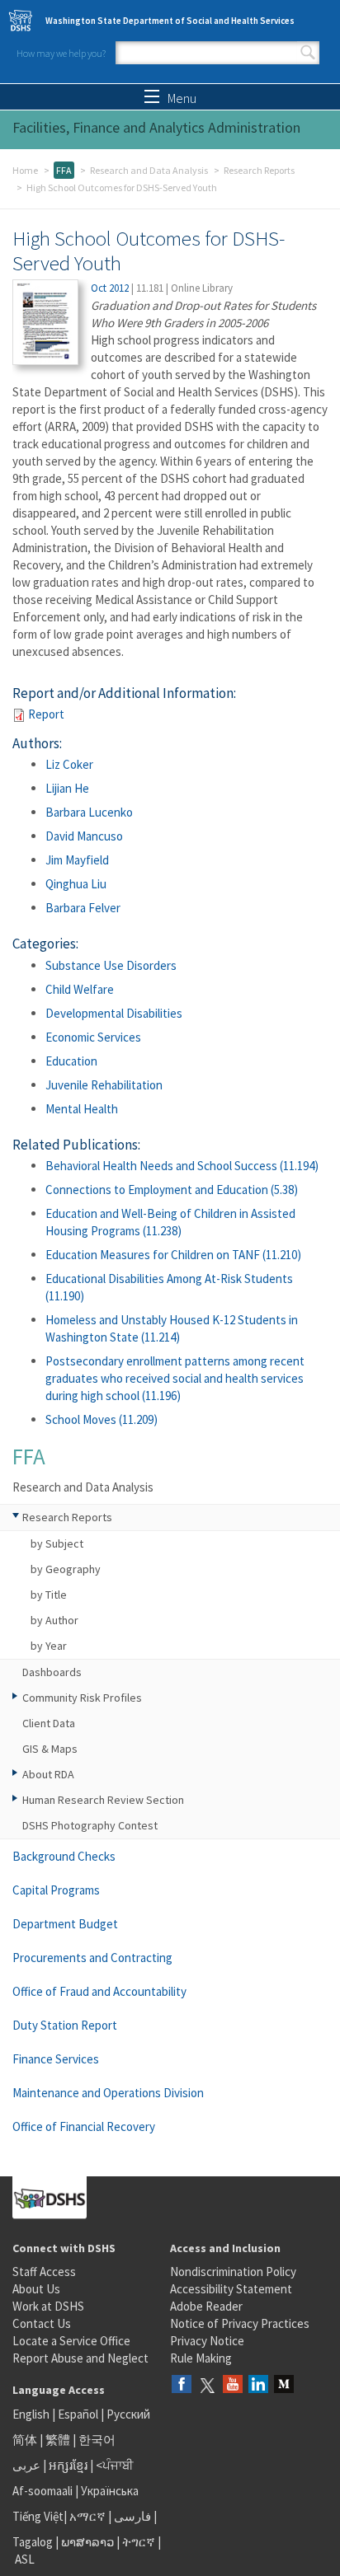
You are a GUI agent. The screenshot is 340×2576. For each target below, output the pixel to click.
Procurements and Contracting (92, 1958)
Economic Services (93, 1037)
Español (78, 2414)
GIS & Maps (50, 1749)
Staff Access (44, 2272)
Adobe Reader (206, 2306)
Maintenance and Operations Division (108, 2093)
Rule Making (201, 2358)
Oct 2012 (110, 288)
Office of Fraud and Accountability (99, 1991)
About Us (36, 2289)
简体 (25, 2440)
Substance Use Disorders (111, 965)
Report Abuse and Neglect (80, 2358)
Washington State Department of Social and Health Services (170, 21)
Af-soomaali (42, 2491)
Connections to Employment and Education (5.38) (172, 1190)
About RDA (48, 1774)
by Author (54, 1620)
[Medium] (284, 2385)
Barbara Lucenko (89, 812)
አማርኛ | (90, 2516)
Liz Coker (69, 764)
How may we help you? (61, 53)
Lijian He (67, 788)
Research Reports (259, 170)
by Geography (66, 1569)
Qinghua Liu (76, 884)
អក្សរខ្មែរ (68, 2465)
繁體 (59, 2440)
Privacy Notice (207, 2341)
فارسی (131, 2516)
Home (25, 170)
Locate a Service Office (71, 2341)
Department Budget (65, 1924)
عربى (26, 2465)
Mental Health (82, 1109)
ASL (25, 2559)
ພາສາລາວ (87, 2542)
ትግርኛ (139, 2542)
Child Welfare (80, 989)
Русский (128, 2414)
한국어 (97, 2440)
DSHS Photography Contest (90, 1825)
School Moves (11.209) (102, 1419)
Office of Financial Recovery (84, 2126)
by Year (49, 1646)
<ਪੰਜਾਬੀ (115, 2465)
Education (71, 1061)
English (32, 2414)
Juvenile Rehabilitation (104, 1085)
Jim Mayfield (77, 860)
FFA (64, 170)
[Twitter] (207, 2385)
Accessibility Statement (231, 2289)
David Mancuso (84, 836)
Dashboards (52, 1672)
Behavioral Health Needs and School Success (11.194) (182, 1166)
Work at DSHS (48, 2306)
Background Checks (64, 1856)
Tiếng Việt (38, 2516)
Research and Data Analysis (149, 170)
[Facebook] (182, 2385)
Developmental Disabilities (114, 1013)
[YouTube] (233, 2385)
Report (46, 714)
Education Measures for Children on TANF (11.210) (173, 1255)
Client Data (49, 1723)
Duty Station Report (65, 2025)
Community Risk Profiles (82, 1698)
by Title (49, 1595)
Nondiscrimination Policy (233, 2272)
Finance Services (56, 2059)
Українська (110, 2491)
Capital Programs (56, 1890)
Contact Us (42, 2323)
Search (308, 53)
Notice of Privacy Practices (240, 2323)
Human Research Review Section (103, 1800)
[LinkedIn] (258, 2385)
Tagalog (33, 2542)
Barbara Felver (83, 908)
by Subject (57, 1543)
